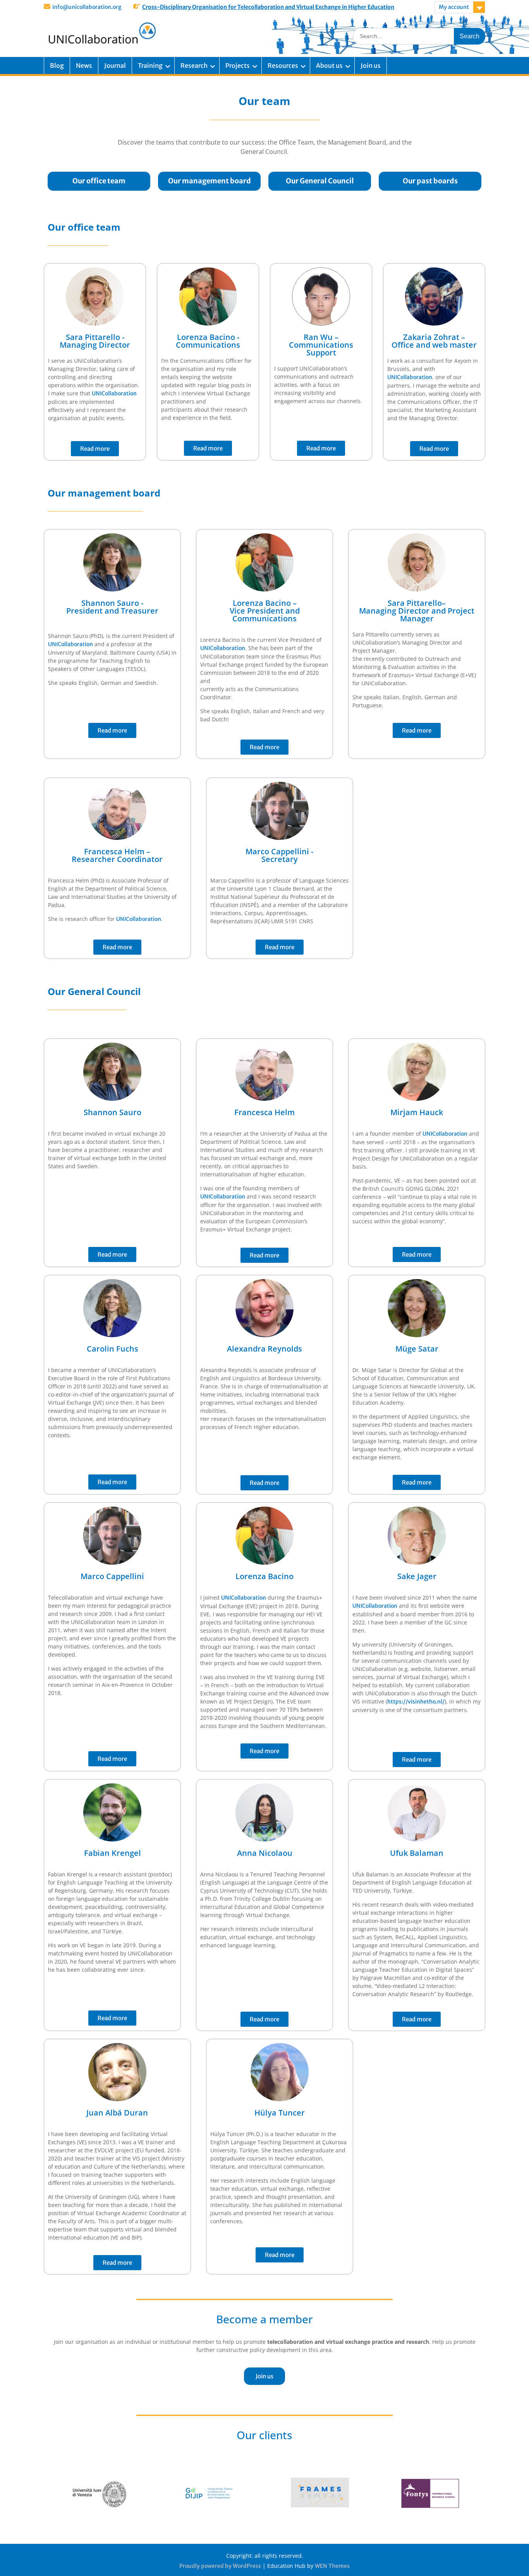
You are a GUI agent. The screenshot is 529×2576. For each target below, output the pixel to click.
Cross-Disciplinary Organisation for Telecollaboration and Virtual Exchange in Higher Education (268, 7)
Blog (57, 66)
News (84, 66)
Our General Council (320, 181)
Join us (371, 66)
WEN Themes (332, 2566)
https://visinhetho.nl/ (416, 1702)
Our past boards (430, 181)
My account (454, 7)
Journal (115, 66)
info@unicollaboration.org (87, 7)
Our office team (99, 181)
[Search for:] (419, 36)
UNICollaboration (114, 393)
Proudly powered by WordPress (220, 2566)
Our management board (210, 181)
